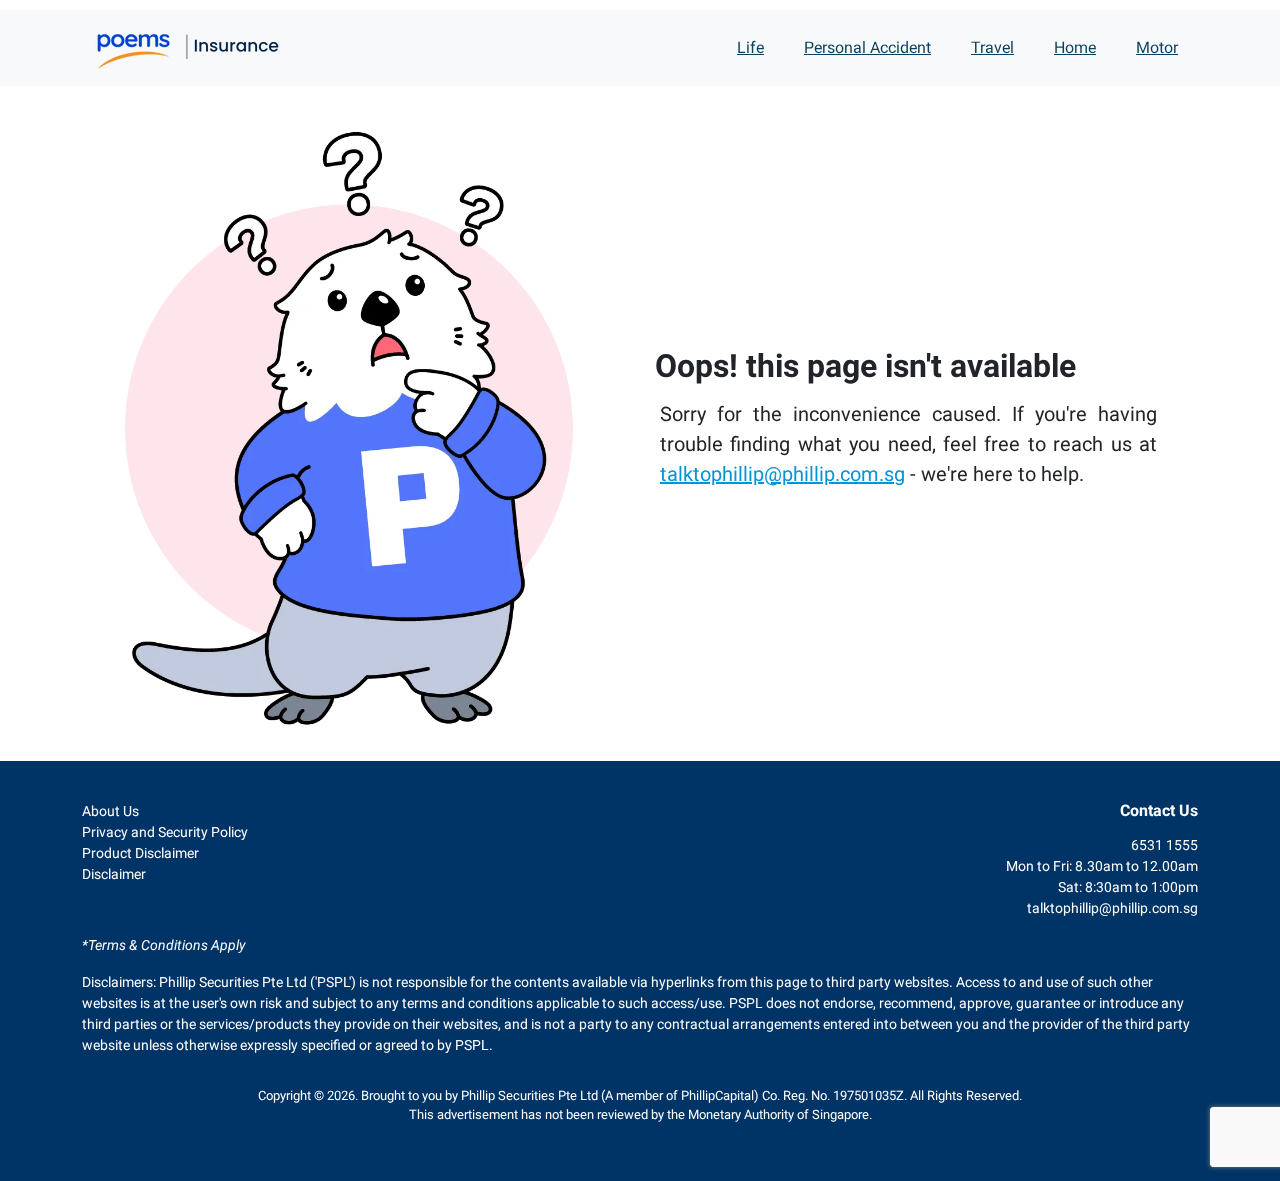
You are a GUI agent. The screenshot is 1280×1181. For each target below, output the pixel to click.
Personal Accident (867, 47)
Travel (992, 47)
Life (750, 47)
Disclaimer (114, 874)
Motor (1157, 47)
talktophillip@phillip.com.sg (782, 474)
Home (1075, 47)
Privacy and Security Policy (165, 832)
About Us (110, 811)
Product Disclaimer (140, 853)
